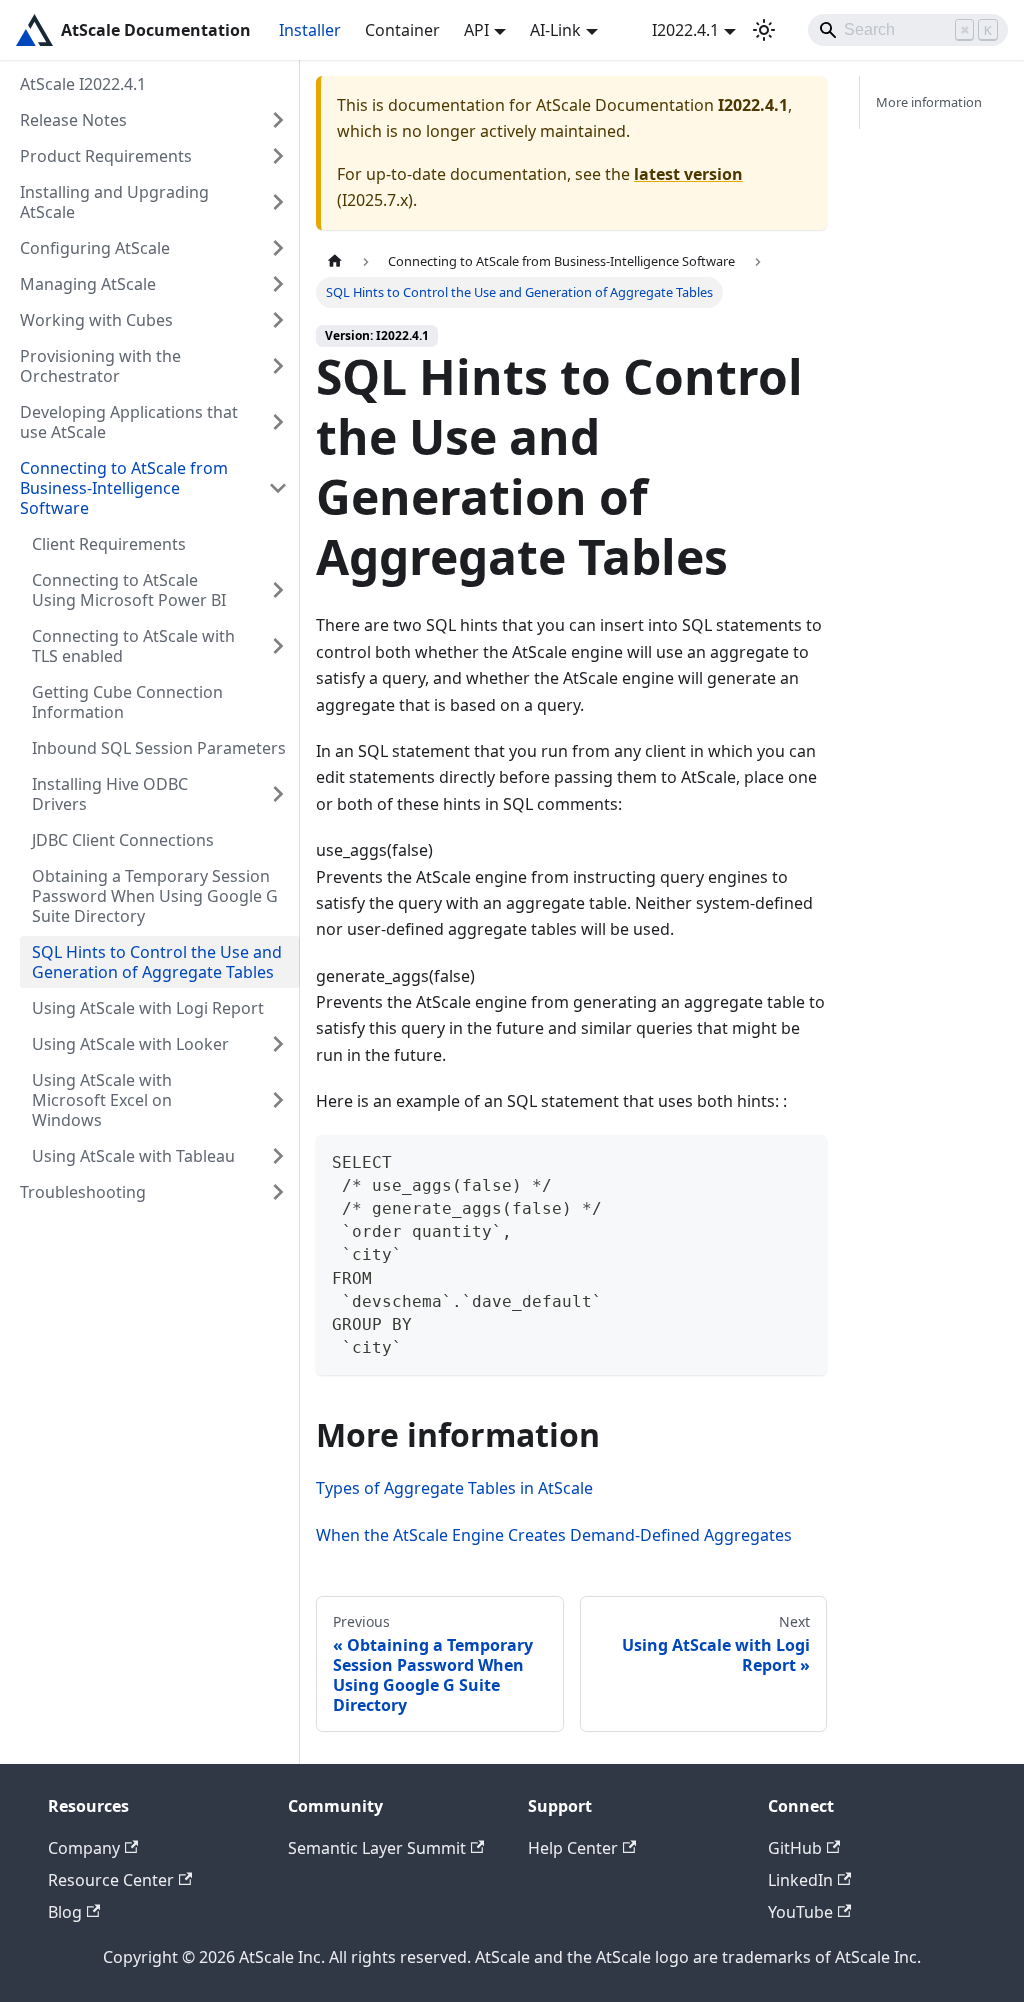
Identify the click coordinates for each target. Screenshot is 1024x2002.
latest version (688, 174)
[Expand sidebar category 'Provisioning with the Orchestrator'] (278, 366)
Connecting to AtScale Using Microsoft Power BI (129, 590)
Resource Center (111, 1880)
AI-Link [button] (555, 30)
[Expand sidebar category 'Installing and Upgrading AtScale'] (278, 202)
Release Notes (73, 120)
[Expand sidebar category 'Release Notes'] (278, 120)
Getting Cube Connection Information (127, 702)
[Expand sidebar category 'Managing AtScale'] (278, 284)
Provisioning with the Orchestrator (100, 366)
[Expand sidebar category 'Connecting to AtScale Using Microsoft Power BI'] (278, 590)
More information (929, 102)
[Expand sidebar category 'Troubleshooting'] (278, 1192)
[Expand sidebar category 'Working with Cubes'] (278, 320)
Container (402, 30)
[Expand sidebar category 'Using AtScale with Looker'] (278, 1044)
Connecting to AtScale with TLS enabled (133, 646)
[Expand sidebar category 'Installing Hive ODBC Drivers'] (278, 794)
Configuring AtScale (95, 248)
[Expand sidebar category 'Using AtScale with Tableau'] (278, 1156)
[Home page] (335, 261)
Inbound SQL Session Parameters (159, 748)
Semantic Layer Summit (377, 1848)
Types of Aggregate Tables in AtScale (454, 1488)
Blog (65, 1912)
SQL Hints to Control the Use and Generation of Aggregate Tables (157, 962)
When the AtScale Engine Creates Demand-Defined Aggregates (554, 1535)
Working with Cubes (96, 320)
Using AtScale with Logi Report (148, 1008)
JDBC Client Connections (123, 840)
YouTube (800, 1912)
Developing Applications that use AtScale (129, 422)
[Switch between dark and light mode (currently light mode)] (764, 30)
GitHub (795, 1848)
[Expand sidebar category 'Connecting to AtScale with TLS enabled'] (278, 646)
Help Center (573, 1848)
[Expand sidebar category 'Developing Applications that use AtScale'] (278, 422)
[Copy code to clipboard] (802, 1159)
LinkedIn (800, 1880)
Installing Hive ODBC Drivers (110, 794)
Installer (310, 30)
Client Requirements (109, 544)
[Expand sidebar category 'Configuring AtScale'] (278, 248)
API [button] (476, 30)
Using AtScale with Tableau (133, 1156)
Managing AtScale (88, 284)
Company (84, 1848)
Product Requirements (106, 156)
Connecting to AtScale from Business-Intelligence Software (124, 488)
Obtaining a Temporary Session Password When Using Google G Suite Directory (155, 896)
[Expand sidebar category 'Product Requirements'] (278, 156)
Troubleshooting (83, 1192)
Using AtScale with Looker (130, 1044)
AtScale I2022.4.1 (83, 84)
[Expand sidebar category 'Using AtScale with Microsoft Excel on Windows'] (278, 1100)
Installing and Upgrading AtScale (114, 202)
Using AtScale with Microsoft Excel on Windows (102, 1100)
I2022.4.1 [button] (685, 30)
